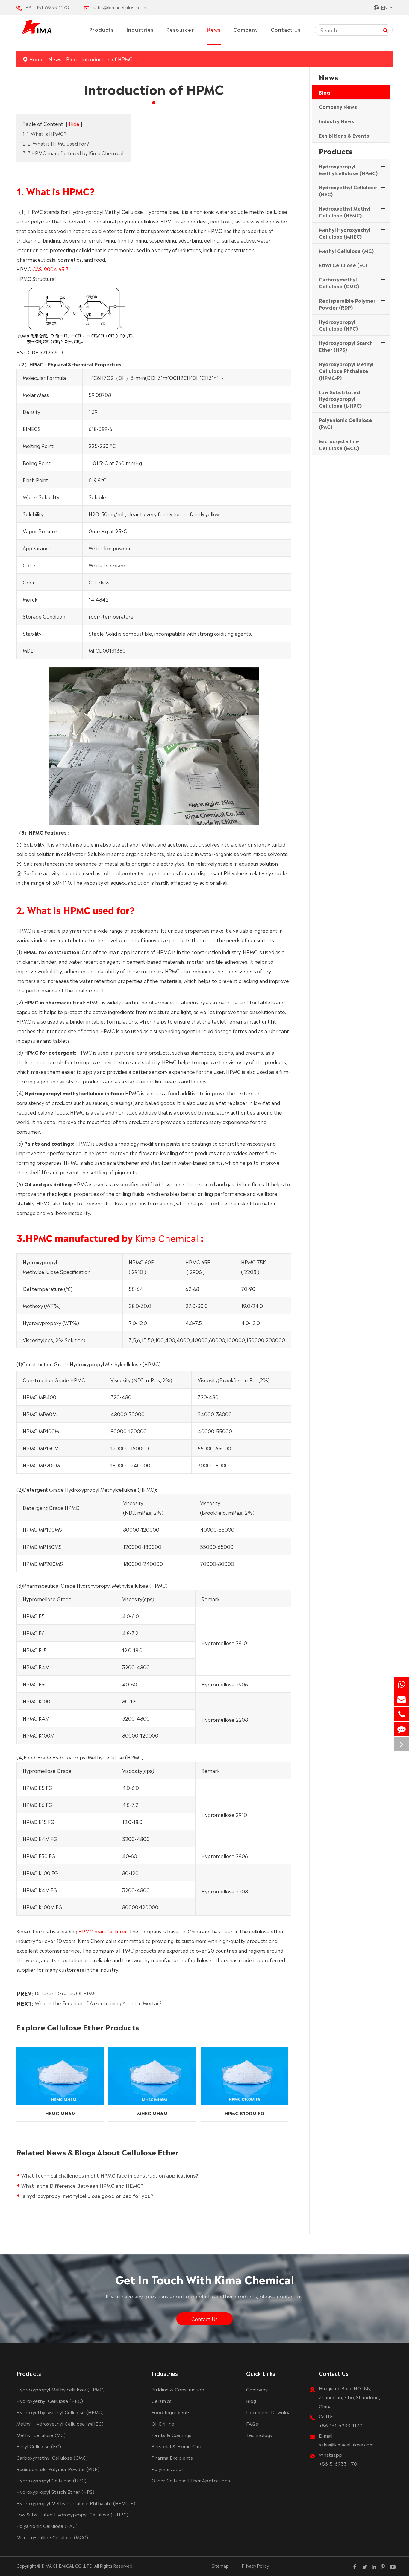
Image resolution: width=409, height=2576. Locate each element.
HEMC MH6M (60, 2113)
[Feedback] (402, 1729)
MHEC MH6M (152, 2113)
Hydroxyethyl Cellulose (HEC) (348, 190)
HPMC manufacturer (103, 1931)
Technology (259, 2435)
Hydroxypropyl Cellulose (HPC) (338, 325)
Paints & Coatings (171, 2435)
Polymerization (168, 2469)
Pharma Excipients (172, 2457)
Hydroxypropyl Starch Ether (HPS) (346, 346)
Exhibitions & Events (344, 135)
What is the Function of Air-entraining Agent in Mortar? (98, 2003)
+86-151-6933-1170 (47, 7)
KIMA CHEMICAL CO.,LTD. (68, 2566)
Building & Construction (178, 2389)
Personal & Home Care (177, 2446)
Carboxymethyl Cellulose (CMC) (339, 283)
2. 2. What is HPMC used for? (56, 143)
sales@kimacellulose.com (120, 7)
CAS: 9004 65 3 (50, 269)
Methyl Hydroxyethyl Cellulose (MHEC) (345, 233)
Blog (71, 59)
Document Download (270, 2412)
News (214, 29)
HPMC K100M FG (245, 2113)
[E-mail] (402, 1699)
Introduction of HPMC (107, 59)
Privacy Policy (255, 2566)
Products (101, 29)
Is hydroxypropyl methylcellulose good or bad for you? (87, 2196)
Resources (180, 29)
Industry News (337, 121)
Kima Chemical (167, 1237)
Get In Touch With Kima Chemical (205, 2279)
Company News (338, 106)
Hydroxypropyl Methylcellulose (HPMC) (348, 169)
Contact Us (286, 29)
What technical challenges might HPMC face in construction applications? (110, 2175)
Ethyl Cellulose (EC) (343, 265)
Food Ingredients (171, 2412)
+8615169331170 (338, 2463)
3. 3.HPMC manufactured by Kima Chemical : (74, 153)
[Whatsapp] (402, 1684)
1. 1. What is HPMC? (44, 133)
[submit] (385, 30)
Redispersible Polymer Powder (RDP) (347, 304)
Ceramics (162, 2401)
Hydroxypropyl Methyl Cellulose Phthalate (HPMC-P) (346, 371)
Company (246, 29)
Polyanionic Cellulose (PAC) (346, 423)
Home (37, 59)
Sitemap (220, 2566)
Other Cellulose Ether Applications (191, 2480)
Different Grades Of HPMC (66, 1993)
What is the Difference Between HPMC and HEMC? (82, 2185)
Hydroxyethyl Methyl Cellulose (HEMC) (345, 212)
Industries (140, 29)
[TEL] (402, 1714)
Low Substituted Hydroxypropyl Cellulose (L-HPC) (340, 399)
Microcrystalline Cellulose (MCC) (339, 444)
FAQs (252, 2423)
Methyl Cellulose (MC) (346, 251)
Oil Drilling (163, 2423)
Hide (74, 124)
